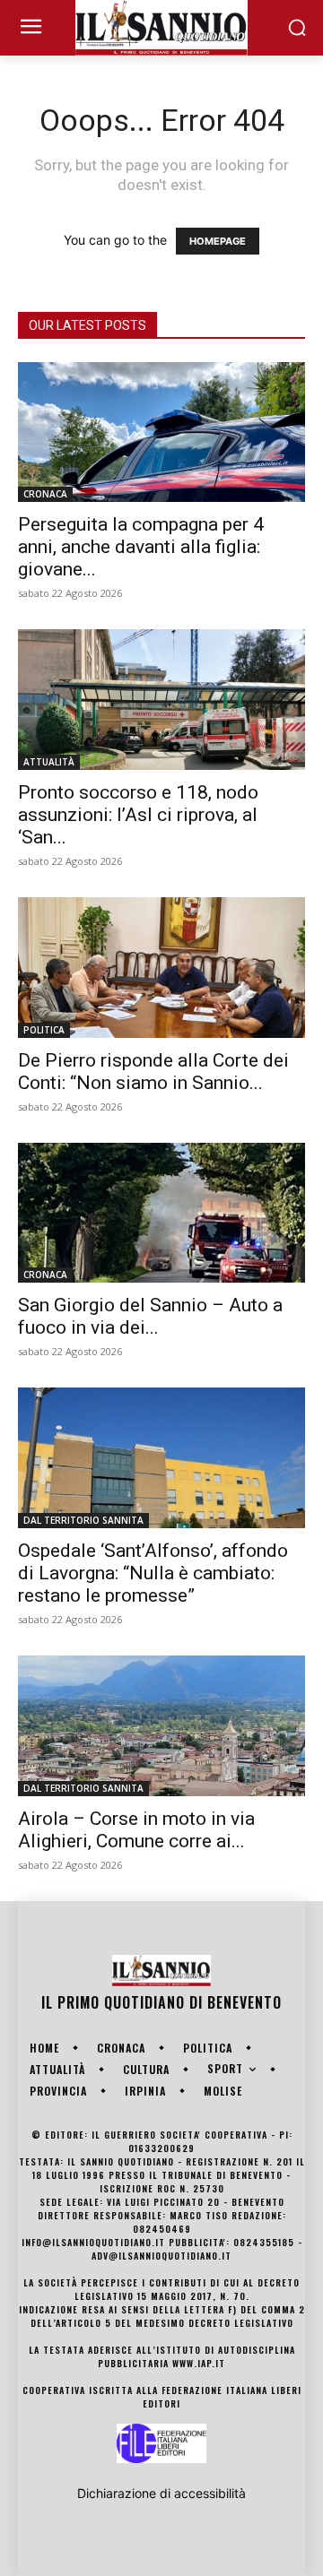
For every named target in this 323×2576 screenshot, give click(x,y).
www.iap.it (199, 2363)
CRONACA (45, 494)
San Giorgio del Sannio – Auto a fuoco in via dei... (150, 1316)
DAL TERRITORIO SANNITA (83, 1520)
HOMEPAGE (218, 241)
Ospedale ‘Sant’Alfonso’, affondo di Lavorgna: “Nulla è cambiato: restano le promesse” (153, 1573)
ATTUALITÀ (49, 762)
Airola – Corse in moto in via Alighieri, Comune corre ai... (136, 1830)
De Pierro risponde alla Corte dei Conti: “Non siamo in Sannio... (153, 1072)
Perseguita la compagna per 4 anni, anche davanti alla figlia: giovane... (141, 547)
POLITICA (44, 1030)
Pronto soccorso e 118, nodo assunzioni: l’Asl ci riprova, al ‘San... (138, 815)
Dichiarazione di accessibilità (161, 2493)
